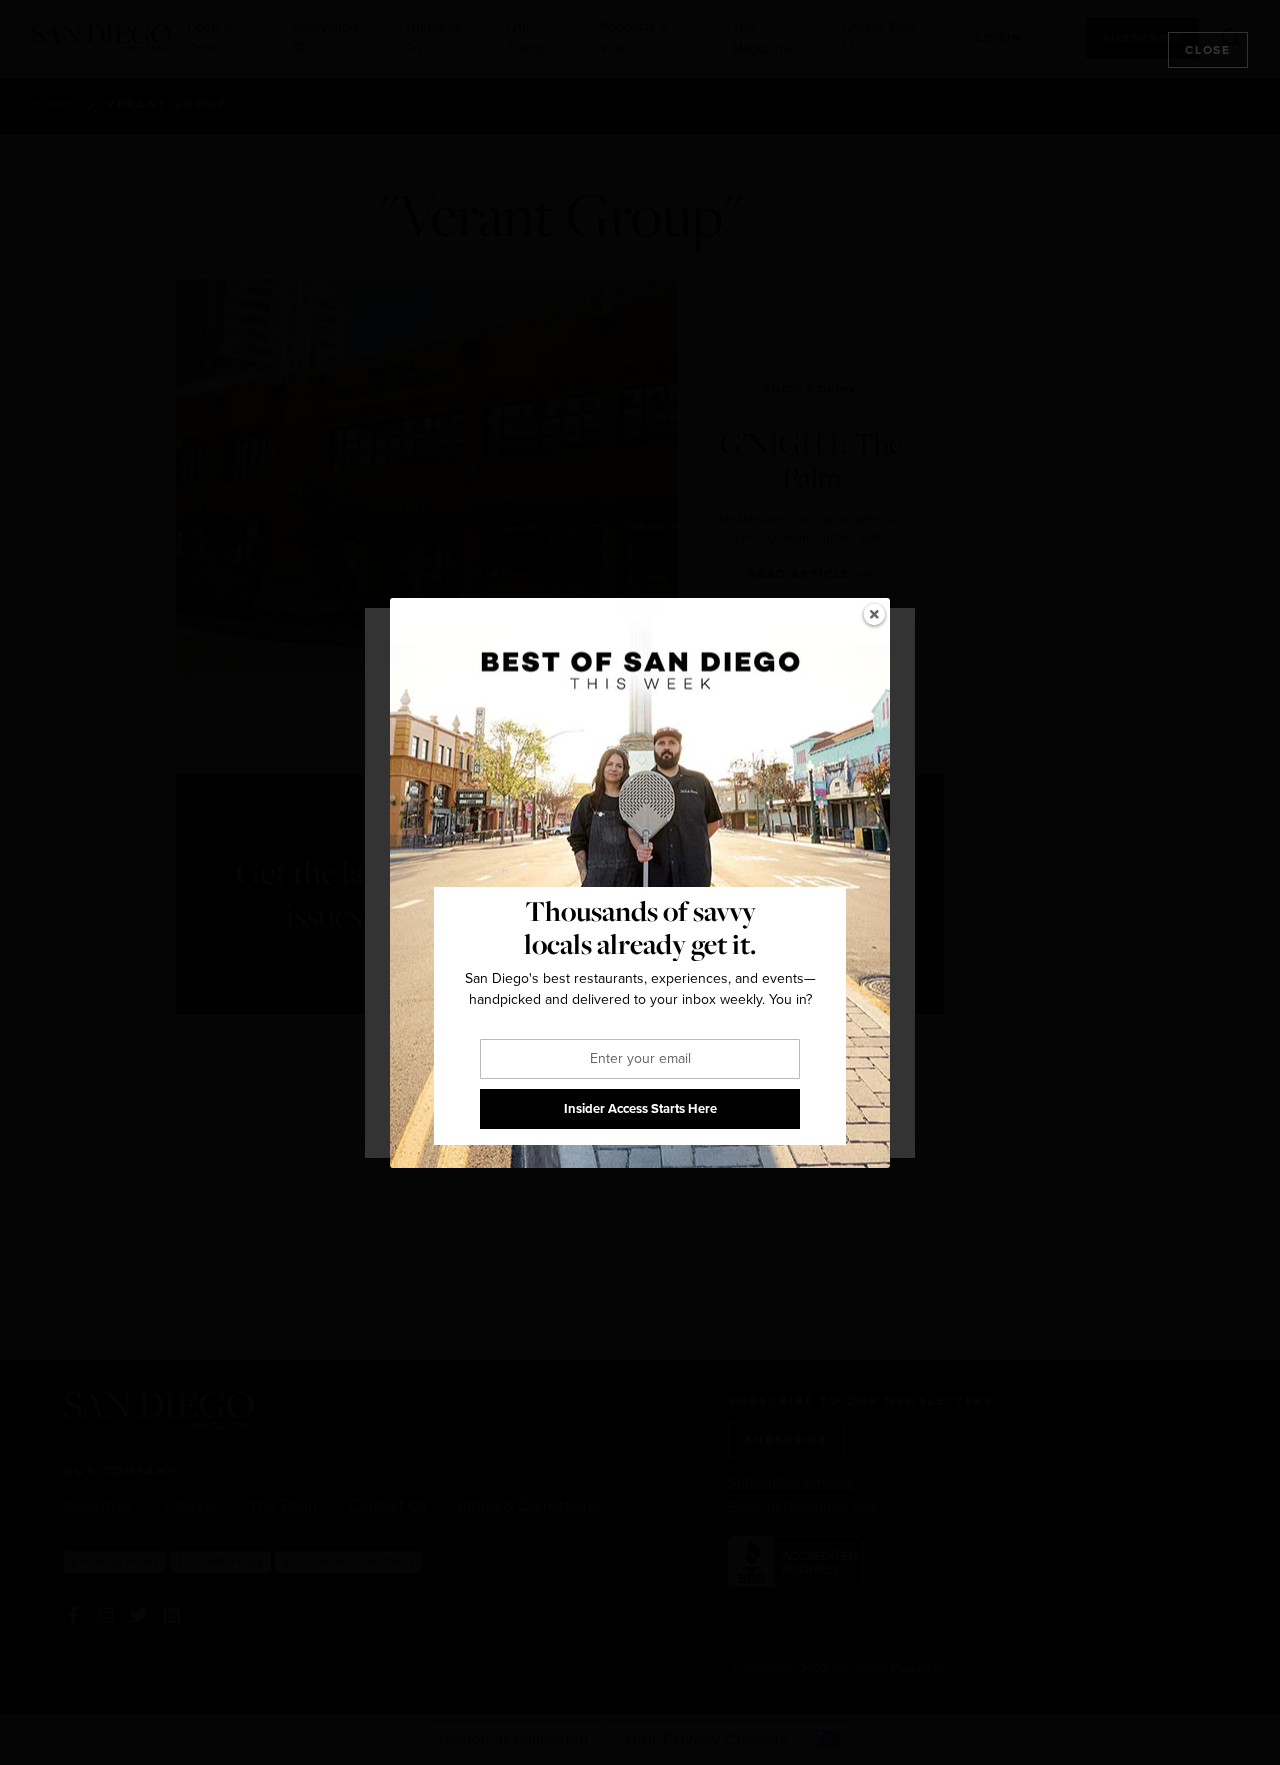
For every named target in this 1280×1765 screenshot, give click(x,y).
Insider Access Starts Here (640, 1108)
